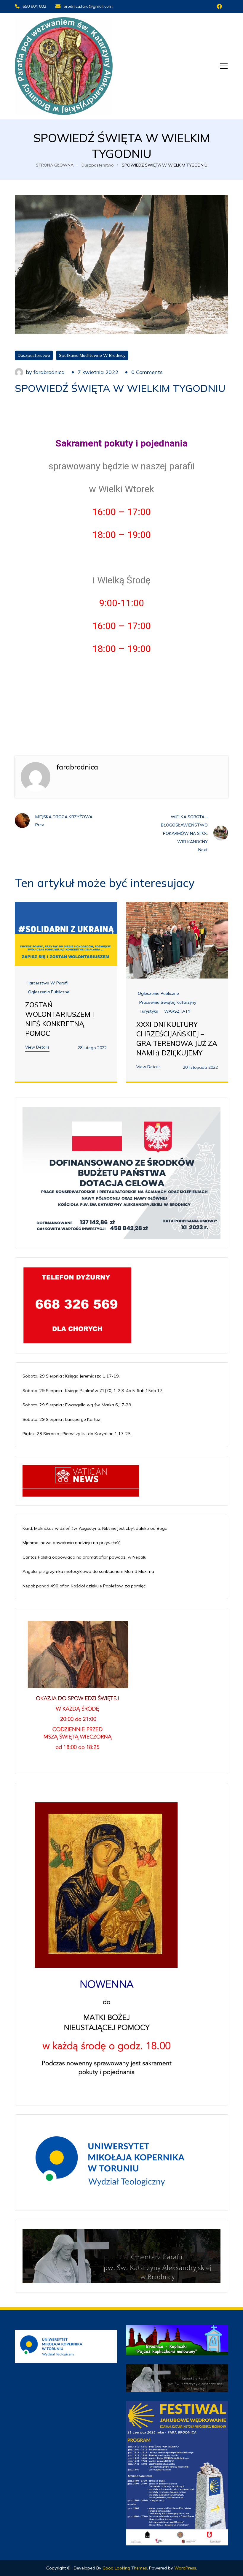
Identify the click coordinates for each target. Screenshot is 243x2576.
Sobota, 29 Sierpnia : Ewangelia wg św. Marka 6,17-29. (77, 1405)
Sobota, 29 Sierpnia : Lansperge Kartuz (61, 1419)
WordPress (185, 2568)
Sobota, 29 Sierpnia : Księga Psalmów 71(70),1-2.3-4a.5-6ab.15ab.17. (93, 1391)
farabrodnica (49, 372)
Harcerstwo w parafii (48, 983)
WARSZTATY (177, 1011)
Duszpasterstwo (34, 355)
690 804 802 (34, 6)
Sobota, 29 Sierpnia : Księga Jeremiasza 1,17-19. (71, 1376)
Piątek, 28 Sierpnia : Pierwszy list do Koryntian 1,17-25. (77, 1434)
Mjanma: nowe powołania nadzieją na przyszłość (71, 1543)
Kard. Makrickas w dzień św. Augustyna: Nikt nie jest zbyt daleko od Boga (95, 1528)
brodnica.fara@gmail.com (88, 6)
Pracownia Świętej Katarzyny (168, 1002)
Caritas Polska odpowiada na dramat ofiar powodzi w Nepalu (84, 1557)
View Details (37, 1047)
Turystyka (149, 1011)
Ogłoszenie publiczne (158, 993)
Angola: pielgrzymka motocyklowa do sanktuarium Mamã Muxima (88, 1571)
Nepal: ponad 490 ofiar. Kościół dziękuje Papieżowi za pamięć (84, 1586)
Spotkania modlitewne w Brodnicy (92, 355)
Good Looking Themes (125, 2568)
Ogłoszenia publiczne (49, 992)
